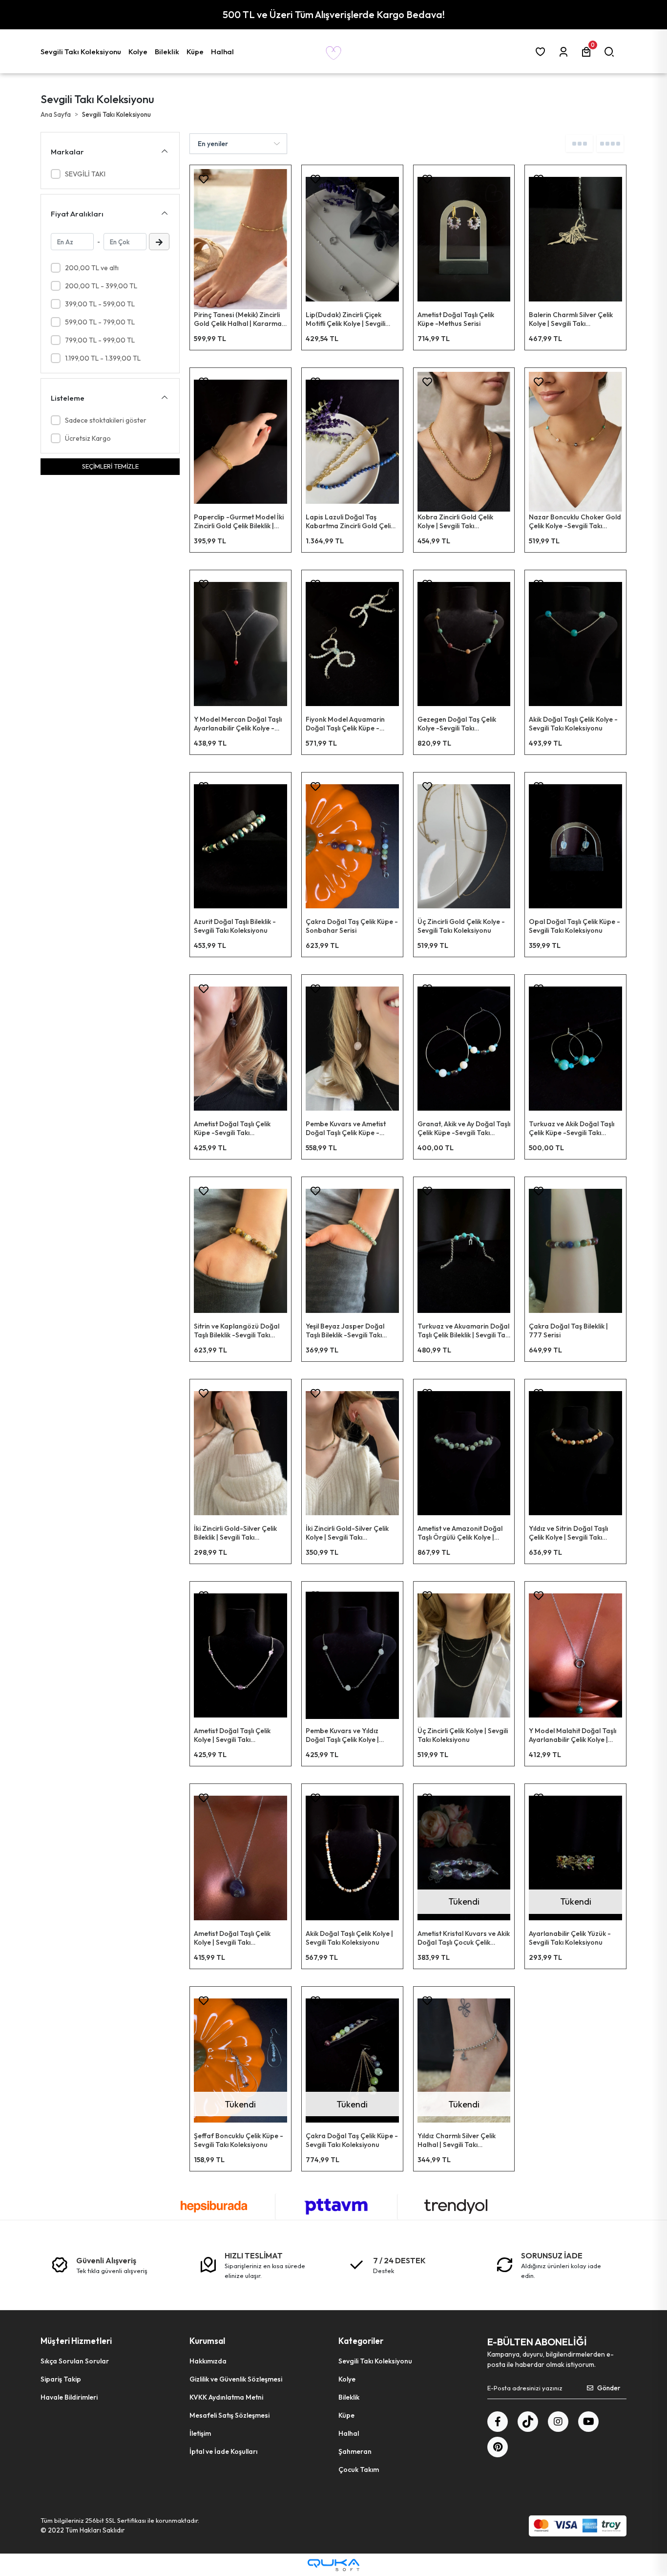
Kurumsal (207, 2341)
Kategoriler (361, 2341)
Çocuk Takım (359, 2469)
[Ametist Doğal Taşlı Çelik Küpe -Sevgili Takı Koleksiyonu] (240, 1049)
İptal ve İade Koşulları (223, 2451)
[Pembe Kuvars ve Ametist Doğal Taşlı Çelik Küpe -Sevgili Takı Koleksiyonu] (352, 1049)
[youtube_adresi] (588, 2422)
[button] (82, 51)
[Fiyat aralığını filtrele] (159, 242)
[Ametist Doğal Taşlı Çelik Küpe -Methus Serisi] (464, 239)
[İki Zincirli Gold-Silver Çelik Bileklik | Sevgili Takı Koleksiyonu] (240, 1453)
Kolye (347, 2379)
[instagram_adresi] (558, 2422)
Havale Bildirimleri (69, 2397)
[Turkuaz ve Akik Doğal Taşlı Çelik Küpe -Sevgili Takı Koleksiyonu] (575, 1049)
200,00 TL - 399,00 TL (101, 286)
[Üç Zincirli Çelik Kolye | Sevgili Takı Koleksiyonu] (464, 1655)
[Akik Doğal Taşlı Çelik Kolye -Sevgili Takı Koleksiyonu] (575, 644)
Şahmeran (355, 2451)
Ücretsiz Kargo (88, 438)
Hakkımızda (208, 2361)
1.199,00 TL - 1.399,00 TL (103, 358)
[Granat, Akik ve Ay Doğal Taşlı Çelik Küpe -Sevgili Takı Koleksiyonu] (464, 1049)
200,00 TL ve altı (92, 268)
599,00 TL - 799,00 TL (100, 322)
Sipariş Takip (61, 2379)
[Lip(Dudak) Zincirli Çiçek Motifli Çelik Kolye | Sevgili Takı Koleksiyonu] (352, 239)
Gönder (609, 2388)
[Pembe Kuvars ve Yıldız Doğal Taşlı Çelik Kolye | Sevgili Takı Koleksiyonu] (352, 1655)
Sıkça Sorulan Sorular (75, 2361)
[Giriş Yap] (565, 52)
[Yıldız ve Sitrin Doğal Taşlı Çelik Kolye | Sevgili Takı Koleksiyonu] (575, 1453)
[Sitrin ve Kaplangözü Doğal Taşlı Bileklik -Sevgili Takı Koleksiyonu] (240, 1251)
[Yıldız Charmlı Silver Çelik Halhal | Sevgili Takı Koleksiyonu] (464, 2061)
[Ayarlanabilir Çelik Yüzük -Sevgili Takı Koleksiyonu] (575, 1858)
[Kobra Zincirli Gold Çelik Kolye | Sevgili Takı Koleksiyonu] (464, 442)
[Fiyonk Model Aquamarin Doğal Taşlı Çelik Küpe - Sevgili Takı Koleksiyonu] (352, 644)
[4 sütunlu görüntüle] (610, 143)
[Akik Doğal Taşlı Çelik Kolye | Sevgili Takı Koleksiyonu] (352, 1858)
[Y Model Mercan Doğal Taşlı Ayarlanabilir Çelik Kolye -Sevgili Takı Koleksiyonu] (240, 644)
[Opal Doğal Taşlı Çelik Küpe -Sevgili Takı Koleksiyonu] (575, 846)
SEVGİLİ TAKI (85, 174)
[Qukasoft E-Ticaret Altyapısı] (333, 2565)
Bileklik (349, 2397)
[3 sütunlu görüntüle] (579, 143)
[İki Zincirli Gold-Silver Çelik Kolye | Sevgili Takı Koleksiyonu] (352, 1453)
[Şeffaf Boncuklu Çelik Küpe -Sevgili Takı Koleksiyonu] (240, 2061)
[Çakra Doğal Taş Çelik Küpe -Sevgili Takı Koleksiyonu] (352, 2061)
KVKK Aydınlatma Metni (226, 2397)
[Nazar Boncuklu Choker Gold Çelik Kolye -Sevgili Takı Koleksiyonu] (575, 442)
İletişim (200, 2433)
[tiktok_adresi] (528, 2422)
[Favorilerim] (542, 52)
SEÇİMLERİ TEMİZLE (110, 466)
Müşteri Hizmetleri (76, 2341)
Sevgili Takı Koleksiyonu (375, 2361)
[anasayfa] (333, 51)
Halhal (349, 2433)
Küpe (346, 2415)
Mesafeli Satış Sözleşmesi (229, 2415)
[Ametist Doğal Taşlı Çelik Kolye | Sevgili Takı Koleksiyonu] (240, 1655)
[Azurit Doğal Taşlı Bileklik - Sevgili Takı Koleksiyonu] (240, 846)
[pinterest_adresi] (498, 2447)
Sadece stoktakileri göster (106, 420)
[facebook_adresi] (498, 2422)
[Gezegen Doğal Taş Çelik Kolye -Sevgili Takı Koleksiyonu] (464, 644)
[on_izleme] (289, 182)
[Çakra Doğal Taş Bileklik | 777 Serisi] (575, 1251)
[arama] (611, 52)
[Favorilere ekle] (204, 179)
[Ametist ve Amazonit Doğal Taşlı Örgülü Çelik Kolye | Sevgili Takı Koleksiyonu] (464, 1453)
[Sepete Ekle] (289, 207)
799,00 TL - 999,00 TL (100, 340)
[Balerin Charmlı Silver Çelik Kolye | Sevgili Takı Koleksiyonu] (575, 239)
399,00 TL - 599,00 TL (100, 304)
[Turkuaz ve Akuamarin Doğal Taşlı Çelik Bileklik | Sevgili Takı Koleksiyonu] (464, 1251)
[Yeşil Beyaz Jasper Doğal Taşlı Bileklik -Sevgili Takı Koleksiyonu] (352, 1251)
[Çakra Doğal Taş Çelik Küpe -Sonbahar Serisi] (352, 846)
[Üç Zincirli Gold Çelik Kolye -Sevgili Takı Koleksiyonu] (464, 846)
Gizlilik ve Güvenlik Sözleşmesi (236, 2379)
